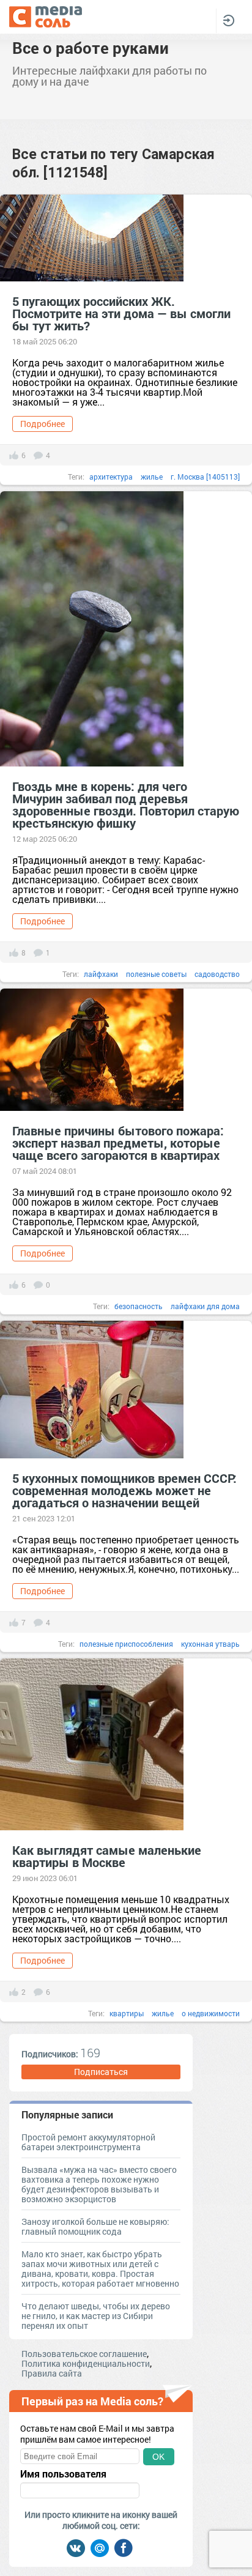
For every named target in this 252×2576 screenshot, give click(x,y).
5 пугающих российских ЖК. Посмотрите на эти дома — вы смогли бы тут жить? (121, 313)
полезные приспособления (126, 1644)
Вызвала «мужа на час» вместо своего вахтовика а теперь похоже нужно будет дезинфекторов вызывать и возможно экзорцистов (99, 2184)
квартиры (127, 2013)
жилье (152, 477)
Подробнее (43, 424)
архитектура (111, 477)
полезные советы (156, 974)
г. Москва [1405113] (205, 477)
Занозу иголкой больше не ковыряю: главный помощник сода (95, 2226)
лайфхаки (101, 974)
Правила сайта (52, 2373)
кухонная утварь (210, 1644)
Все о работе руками (91, 48)
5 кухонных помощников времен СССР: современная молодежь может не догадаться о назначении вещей (124, 1490)
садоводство (217, 974)
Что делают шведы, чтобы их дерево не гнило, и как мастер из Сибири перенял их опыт (96, 2316)
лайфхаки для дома (205, 1306)
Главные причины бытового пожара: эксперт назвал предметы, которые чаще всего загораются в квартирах (118, 1143)
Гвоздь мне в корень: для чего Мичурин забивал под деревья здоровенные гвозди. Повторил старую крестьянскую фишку (126, 804)
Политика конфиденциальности (86, 2363)
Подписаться (101, 2072)
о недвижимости (211, 2013)
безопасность (139, 1306)
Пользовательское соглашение (84, 2354)
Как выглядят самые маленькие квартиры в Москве (107, 1856)
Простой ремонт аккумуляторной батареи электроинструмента (88, 2142)
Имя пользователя (63, 2474)
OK (158, 2457)
